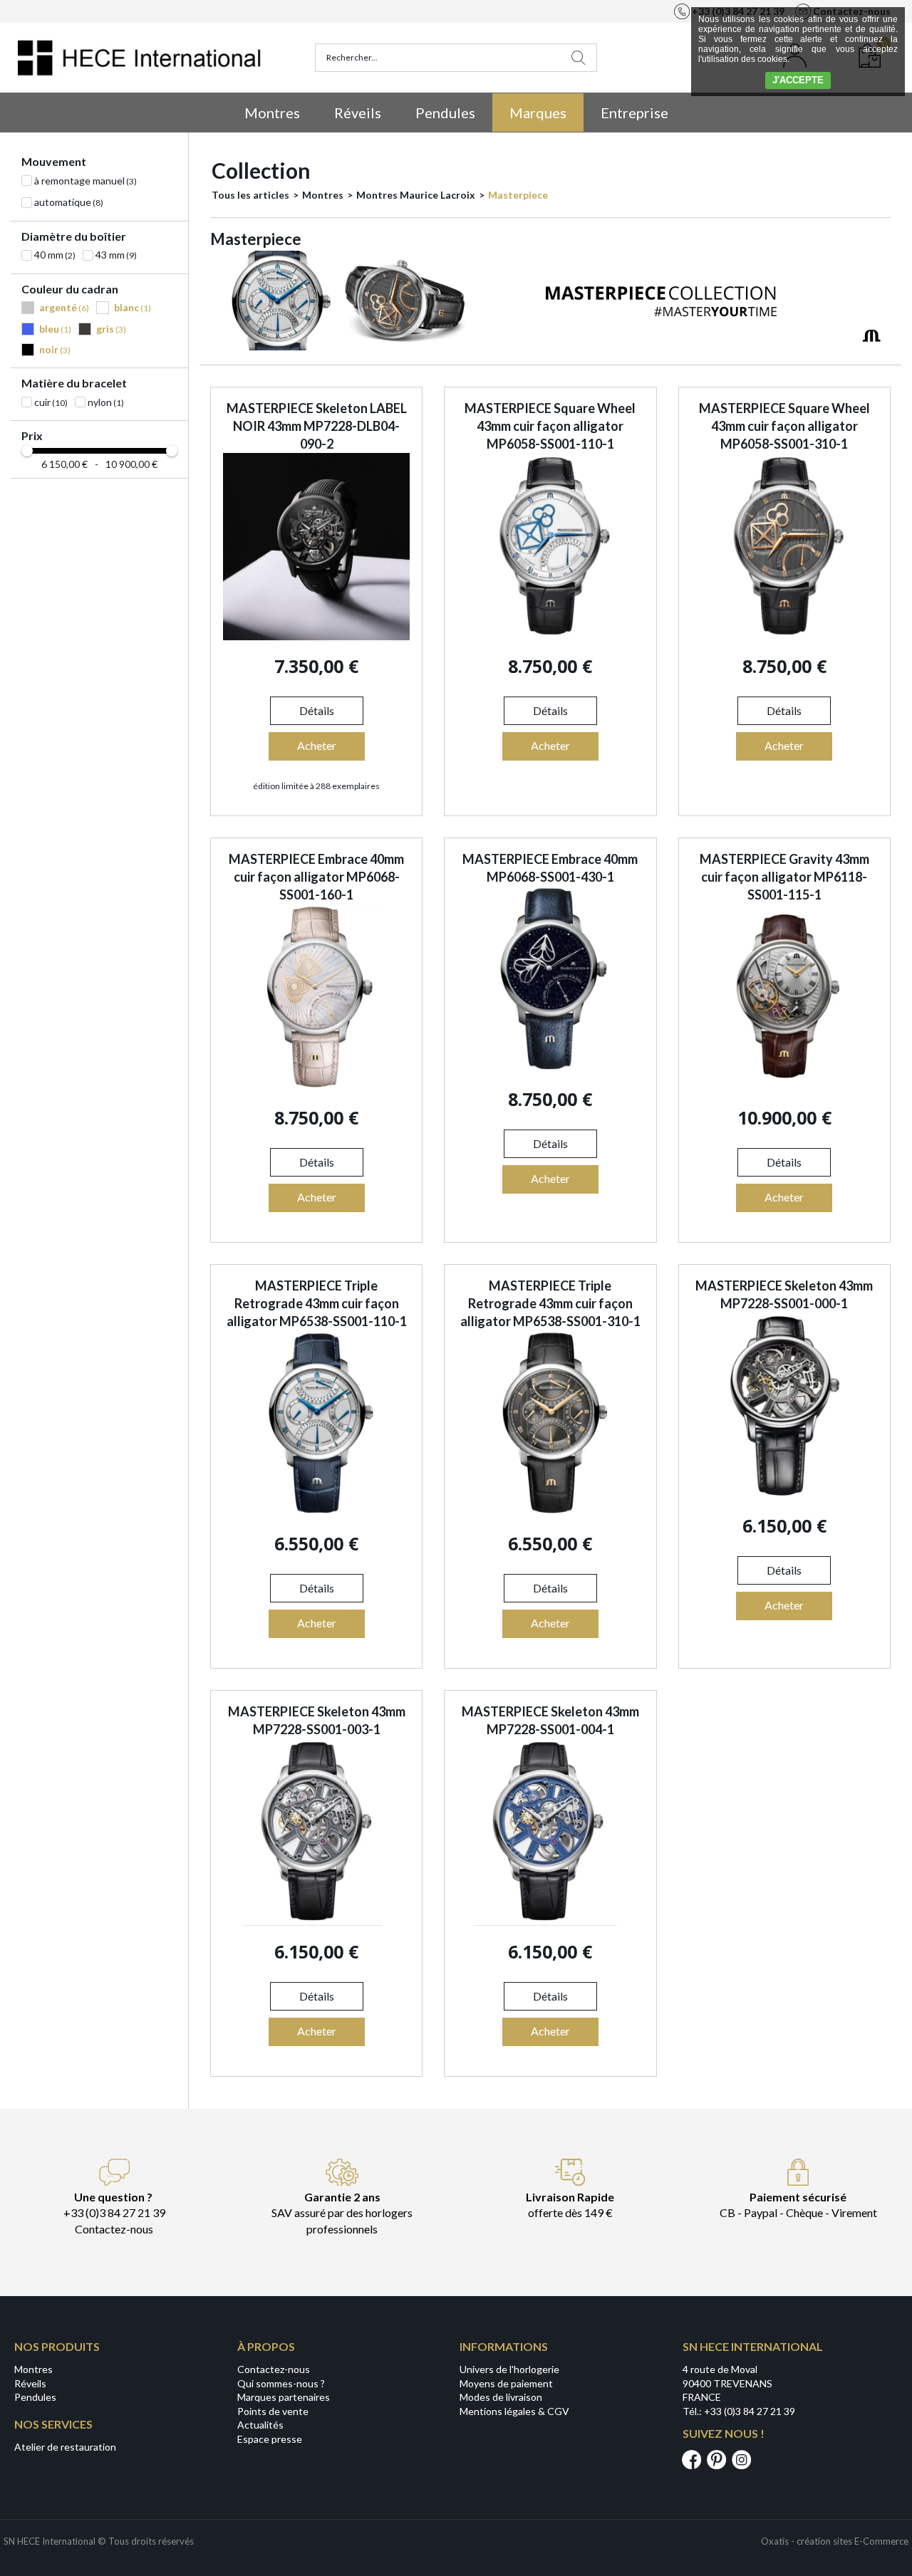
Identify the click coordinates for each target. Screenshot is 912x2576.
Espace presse (270, 2439)
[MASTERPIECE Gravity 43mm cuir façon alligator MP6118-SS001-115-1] (784, 1087)
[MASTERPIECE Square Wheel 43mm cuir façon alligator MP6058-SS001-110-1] (550, 636)
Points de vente (273, 2411)
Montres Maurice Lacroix (416, 195)
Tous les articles (250, 195)
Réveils (358, 113)
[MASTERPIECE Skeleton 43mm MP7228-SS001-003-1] (316, 1922)
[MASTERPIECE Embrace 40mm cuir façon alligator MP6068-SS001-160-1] (316, 1087)
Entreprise (634, 113)
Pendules (445, 113)
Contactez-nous (274, 2369)
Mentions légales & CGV (514, 2411)
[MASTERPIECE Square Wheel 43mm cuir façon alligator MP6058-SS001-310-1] (784, 636)
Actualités (260, 2425)
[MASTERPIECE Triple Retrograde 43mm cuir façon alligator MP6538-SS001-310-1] (550, 1513)
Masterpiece (518, 195)
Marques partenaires (284, 2397)
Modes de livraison (501, 2397)
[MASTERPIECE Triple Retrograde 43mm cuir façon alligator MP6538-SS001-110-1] (316, 1513)
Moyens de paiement (506, 2383)
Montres (272, 113)
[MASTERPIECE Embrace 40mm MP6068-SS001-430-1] (550, 1069)
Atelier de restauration (65, 2447)
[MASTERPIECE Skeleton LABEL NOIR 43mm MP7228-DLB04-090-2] (316, 636)
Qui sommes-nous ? (281, 2383)
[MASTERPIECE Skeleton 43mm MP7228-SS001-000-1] (784, 1495)
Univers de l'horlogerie (509, 2369)
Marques (538, 113)
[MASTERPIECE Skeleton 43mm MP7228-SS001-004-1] (550, 1922)
